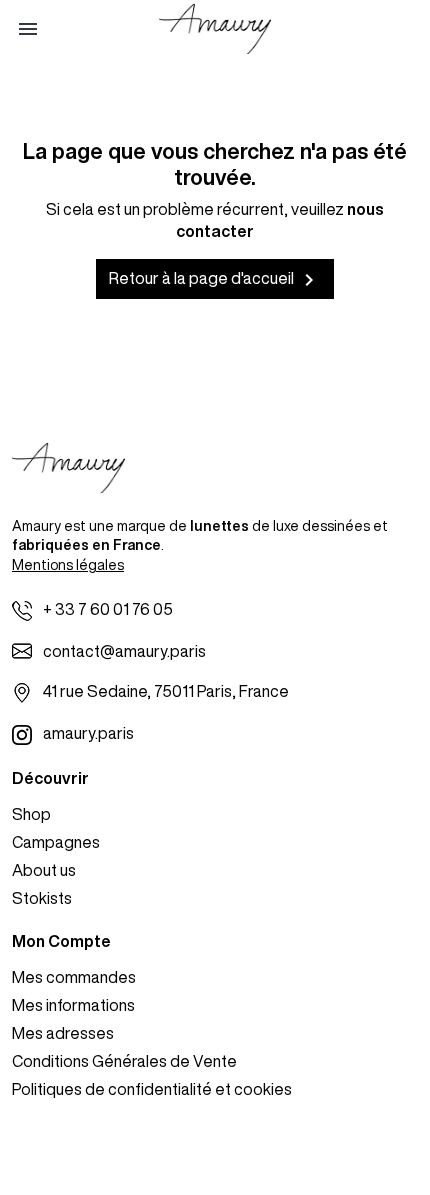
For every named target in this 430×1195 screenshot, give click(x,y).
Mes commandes (74, 977)
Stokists (42, 898)
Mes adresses (63, 1033)
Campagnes (56, 842)
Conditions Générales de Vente (124, 1061)
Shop (31, 814)
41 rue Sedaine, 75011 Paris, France (166, 691)
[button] (28, 29)
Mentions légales (68, 565)
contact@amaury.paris (124, 651)
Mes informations (73, 1005)
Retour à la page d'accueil (215, 280)
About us (44, 870)
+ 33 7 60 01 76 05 (108, 609)
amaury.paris (88, 733)
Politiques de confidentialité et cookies (152, 1089)
